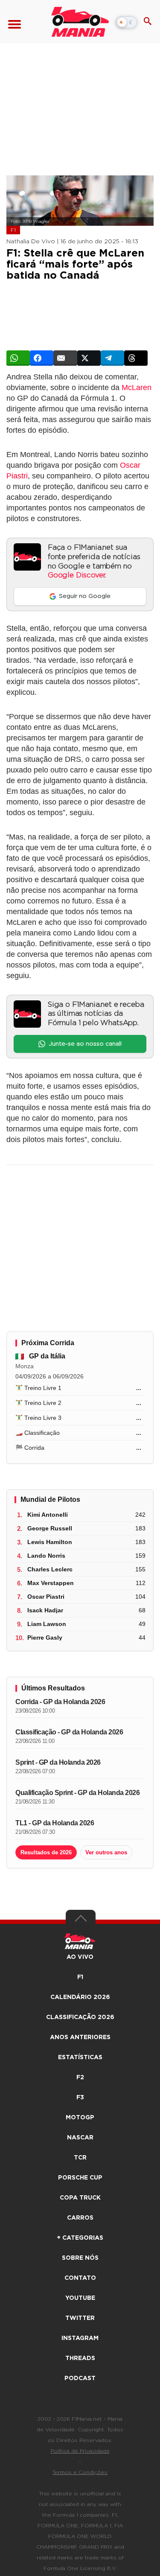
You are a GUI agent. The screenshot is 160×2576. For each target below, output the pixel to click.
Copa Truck (80, 2198)
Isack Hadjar (45, 1610)
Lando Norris (46, 1556)
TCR (80, 2158)
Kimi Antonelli (48, 1515)
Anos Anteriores (80, 2037)
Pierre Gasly (45, 1638)
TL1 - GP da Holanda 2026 (55, 1823)
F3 (80, 2098)
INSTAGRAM (80, 2338)
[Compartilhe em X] (89, 358)
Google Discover (76, 575)
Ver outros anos (106, 1852)
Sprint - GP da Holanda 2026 (58, 1762)
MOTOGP (80, 2118)
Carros (80, 2218)
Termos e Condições (80, 2472)
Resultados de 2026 (46, 1852)
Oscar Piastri (46, 1597)
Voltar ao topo (81, 1920)
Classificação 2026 (80, 2017)
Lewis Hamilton (50, 1542)
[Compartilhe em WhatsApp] (18, 358)
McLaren (137, 388)
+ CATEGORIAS (80, 2238)
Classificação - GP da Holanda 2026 (69, 1732)
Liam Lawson (47, 1624)
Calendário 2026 (80, 1997)
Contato (80, 2278)
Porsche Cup (80, 2178)
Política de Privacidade (80, 2451)
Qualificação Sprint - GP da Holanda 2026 (77, 1793)
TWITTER (80, 2318)
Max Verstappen (51, 1583)
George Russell (50, 1528)
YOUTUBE (80, 2298)
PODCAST (80, 2378)
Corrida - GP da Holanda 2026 (60, 1702)
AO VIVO (80, 1957)
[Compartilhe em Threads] (136, 358)
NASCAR (80, 2138)
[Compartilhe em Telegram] (112, 358)
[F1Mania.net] (80, 22)
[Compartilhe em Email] (65, 358)
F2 (80, 2078)
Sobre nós (80, 2258)
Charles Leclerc (50, 1569)
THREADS (80, 2358)
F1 (13, 230)
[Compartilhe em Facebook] (42, 358)
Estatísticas (80, 2057)
